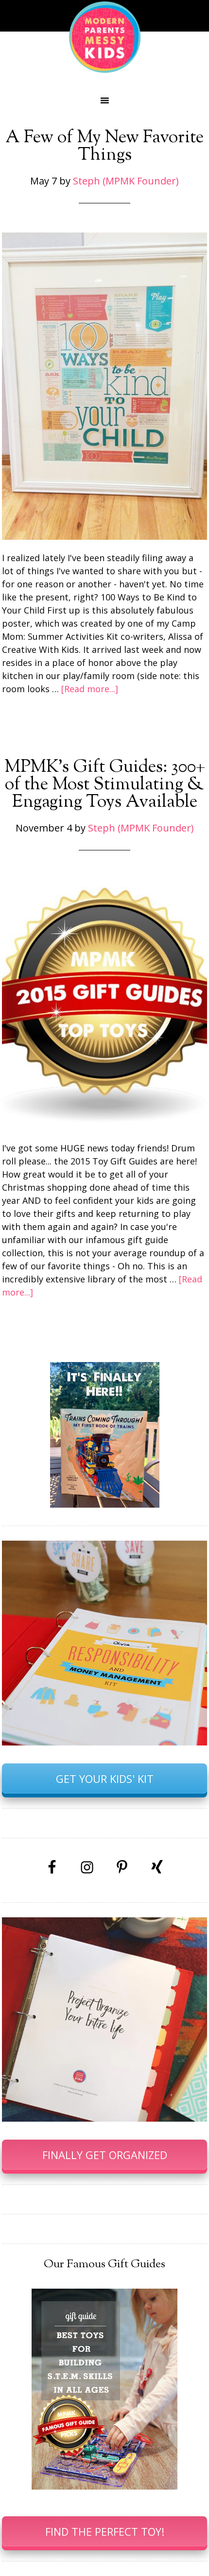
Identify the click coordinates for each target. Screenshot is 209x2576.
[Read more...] (90, 689)
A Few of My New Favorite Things (104, 147)
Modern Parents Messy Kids (104, 36)
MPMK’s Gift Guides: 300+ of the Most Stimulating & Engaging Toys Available (105, 785)
